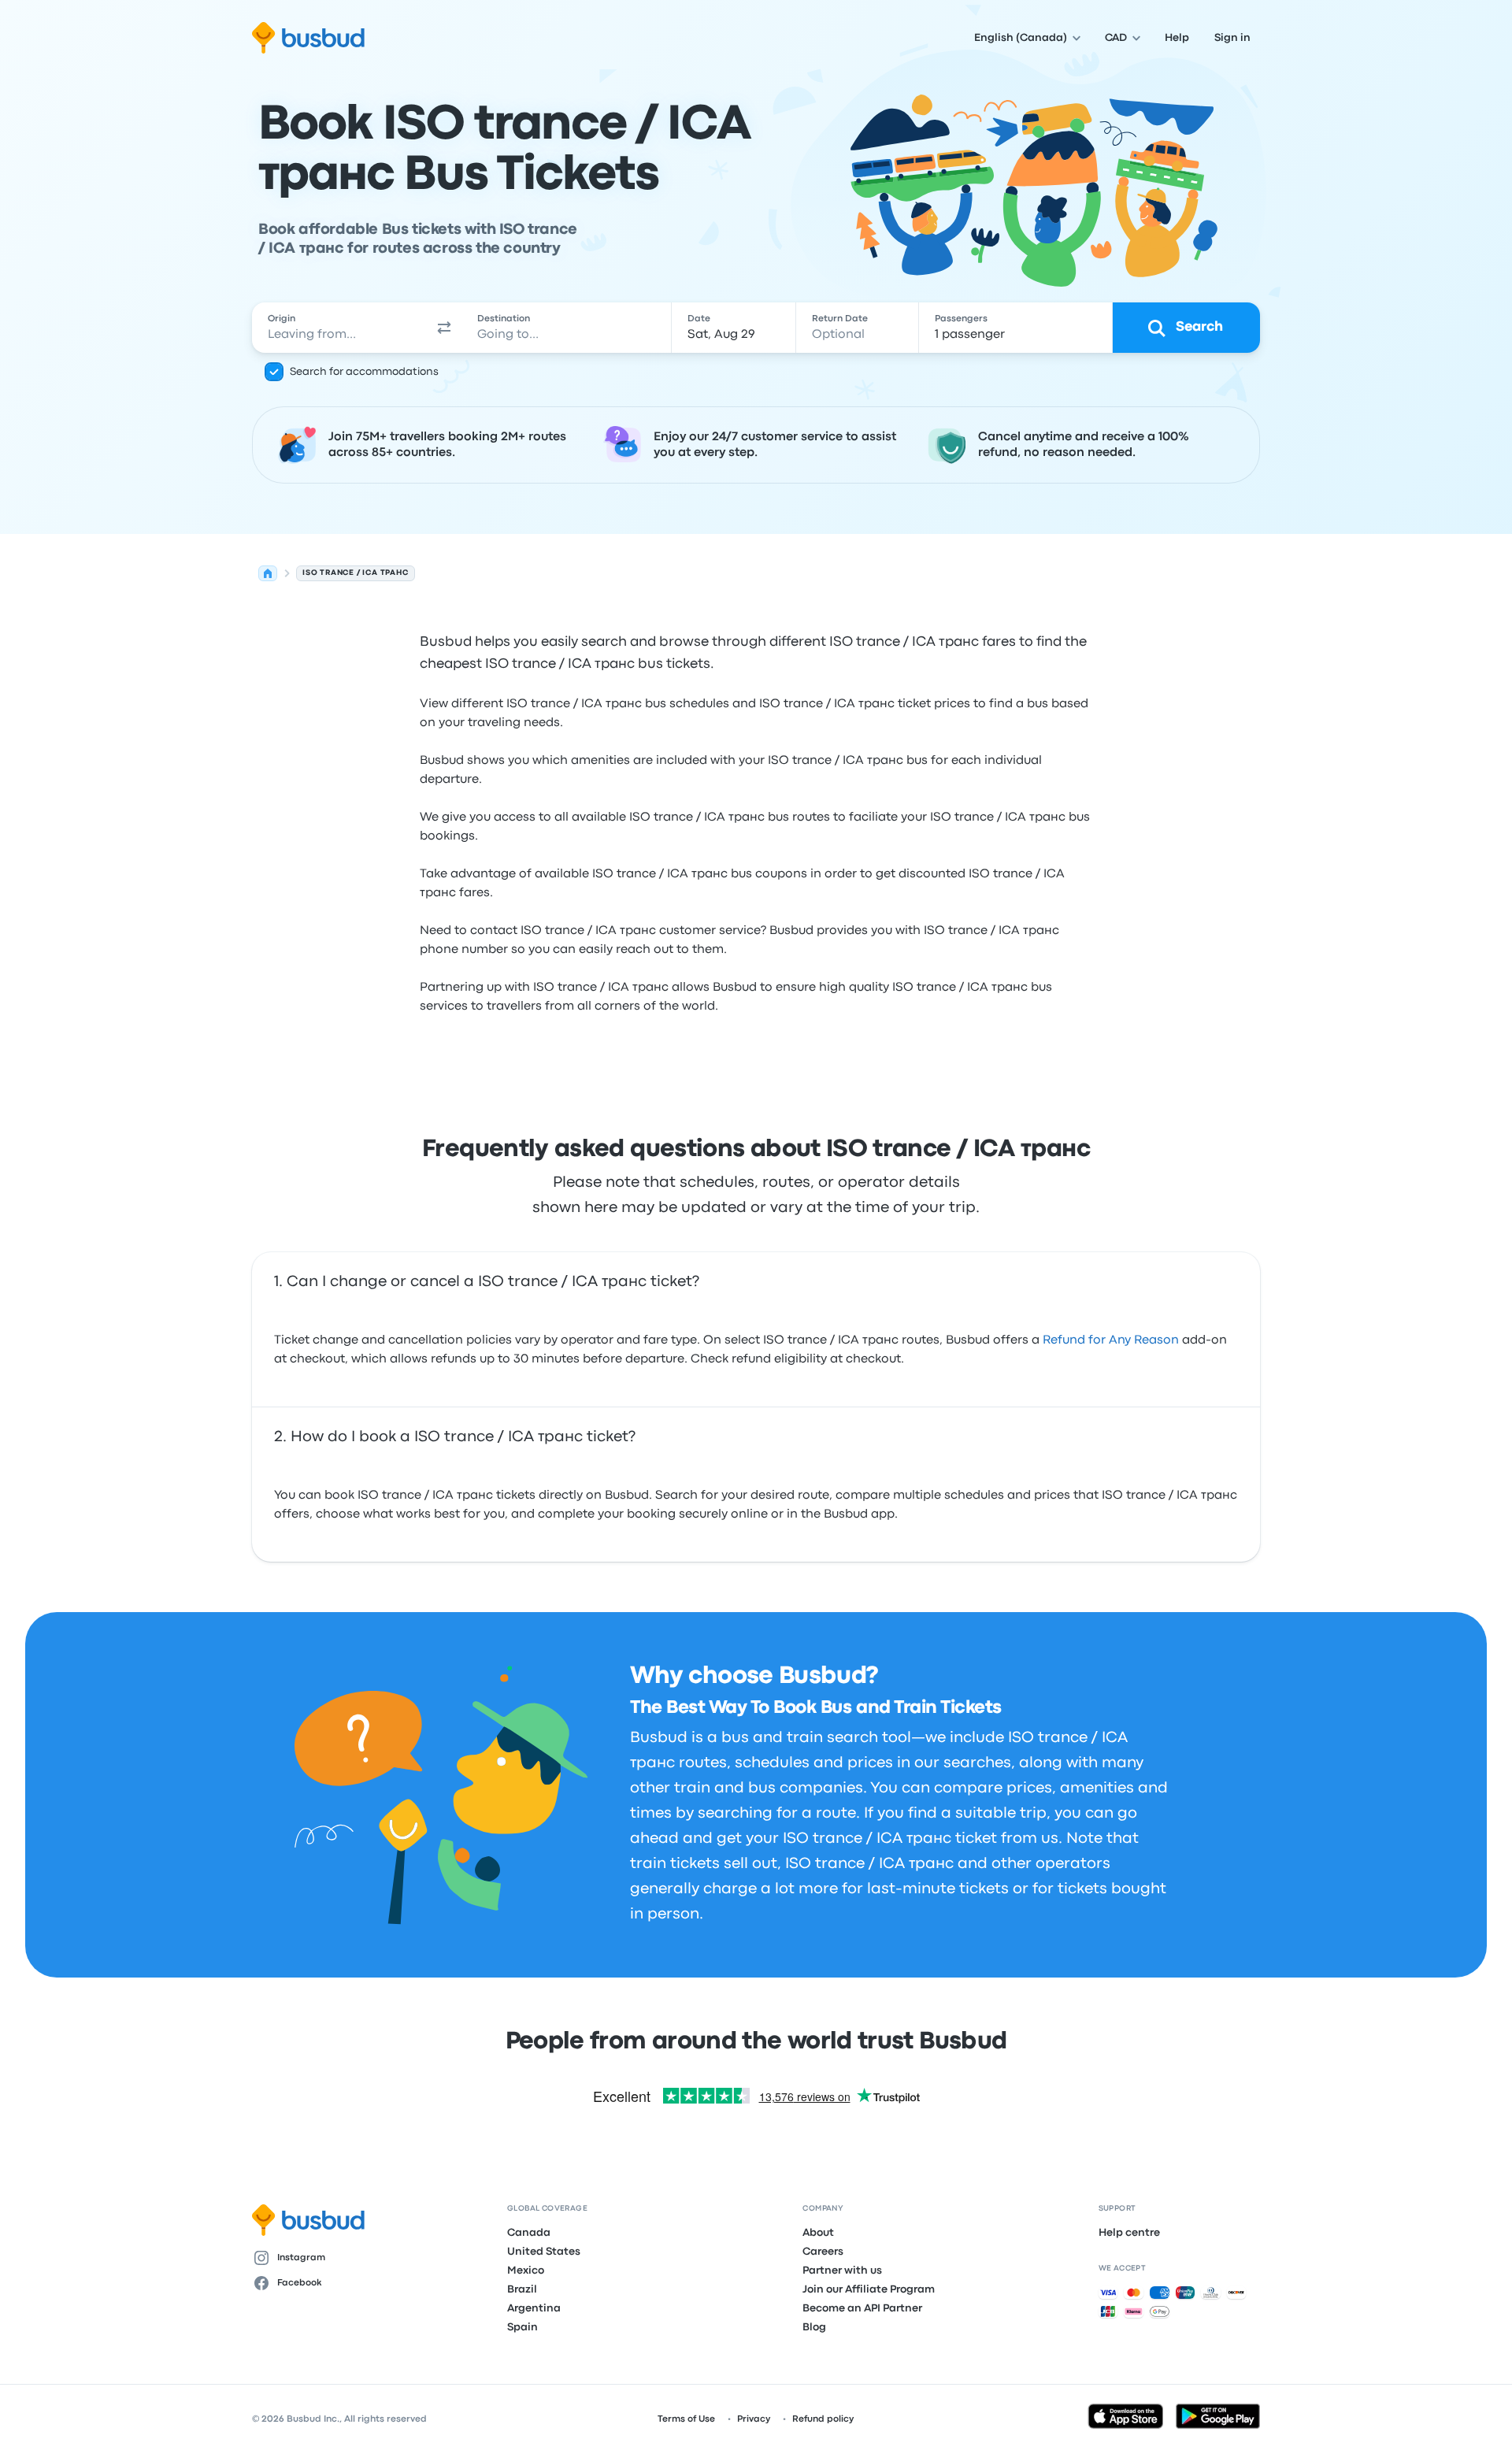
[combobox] (339, 328)
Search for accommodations (364, 372)
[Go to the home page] (308, 38)
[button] (444, 328)
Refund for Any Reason (1111, 1340)
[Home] (268, 573)
